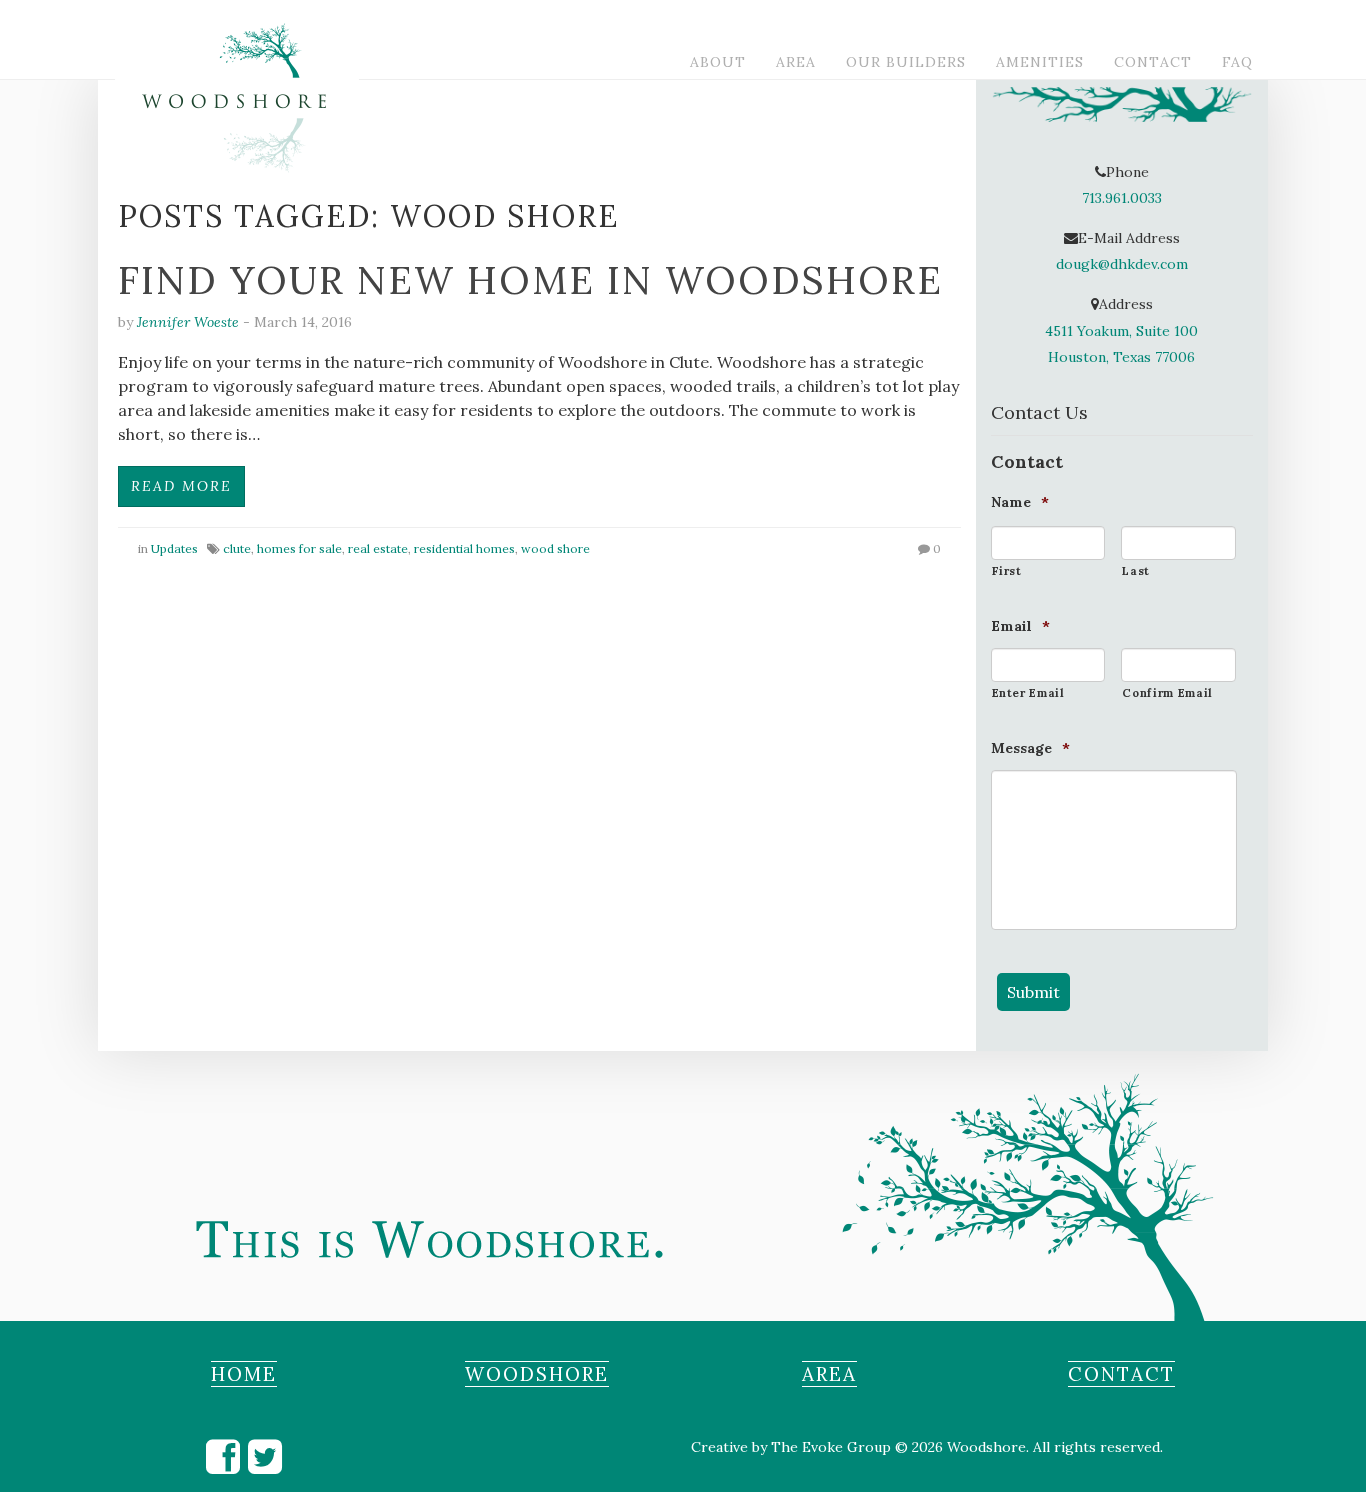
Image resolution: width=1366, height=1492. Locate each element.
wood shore (555, 548)
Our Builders (906, 62)
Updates (174, 548)
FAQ (1237, 62)
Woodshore (537, 1374)
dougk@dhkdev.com (1122, 264)
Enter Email (1028, 693)
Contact (1153, 62)
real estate (378, 548)
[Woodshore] (113, 10)
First (1007, 571)
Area (796, 62)
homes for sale (299, 548)
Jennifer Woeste (188, 322)
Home (244, 1374)
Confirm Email (1167, 693)
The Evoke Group (831, 1447)
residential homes (464, 548)
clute (237, 548)
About (718, 62)
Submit (1033, 992)
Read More (181, 486)
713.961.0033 (1122, 198)
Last (1136, 571)
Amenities (1040, 62)
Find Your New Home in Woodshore (530, 280)
